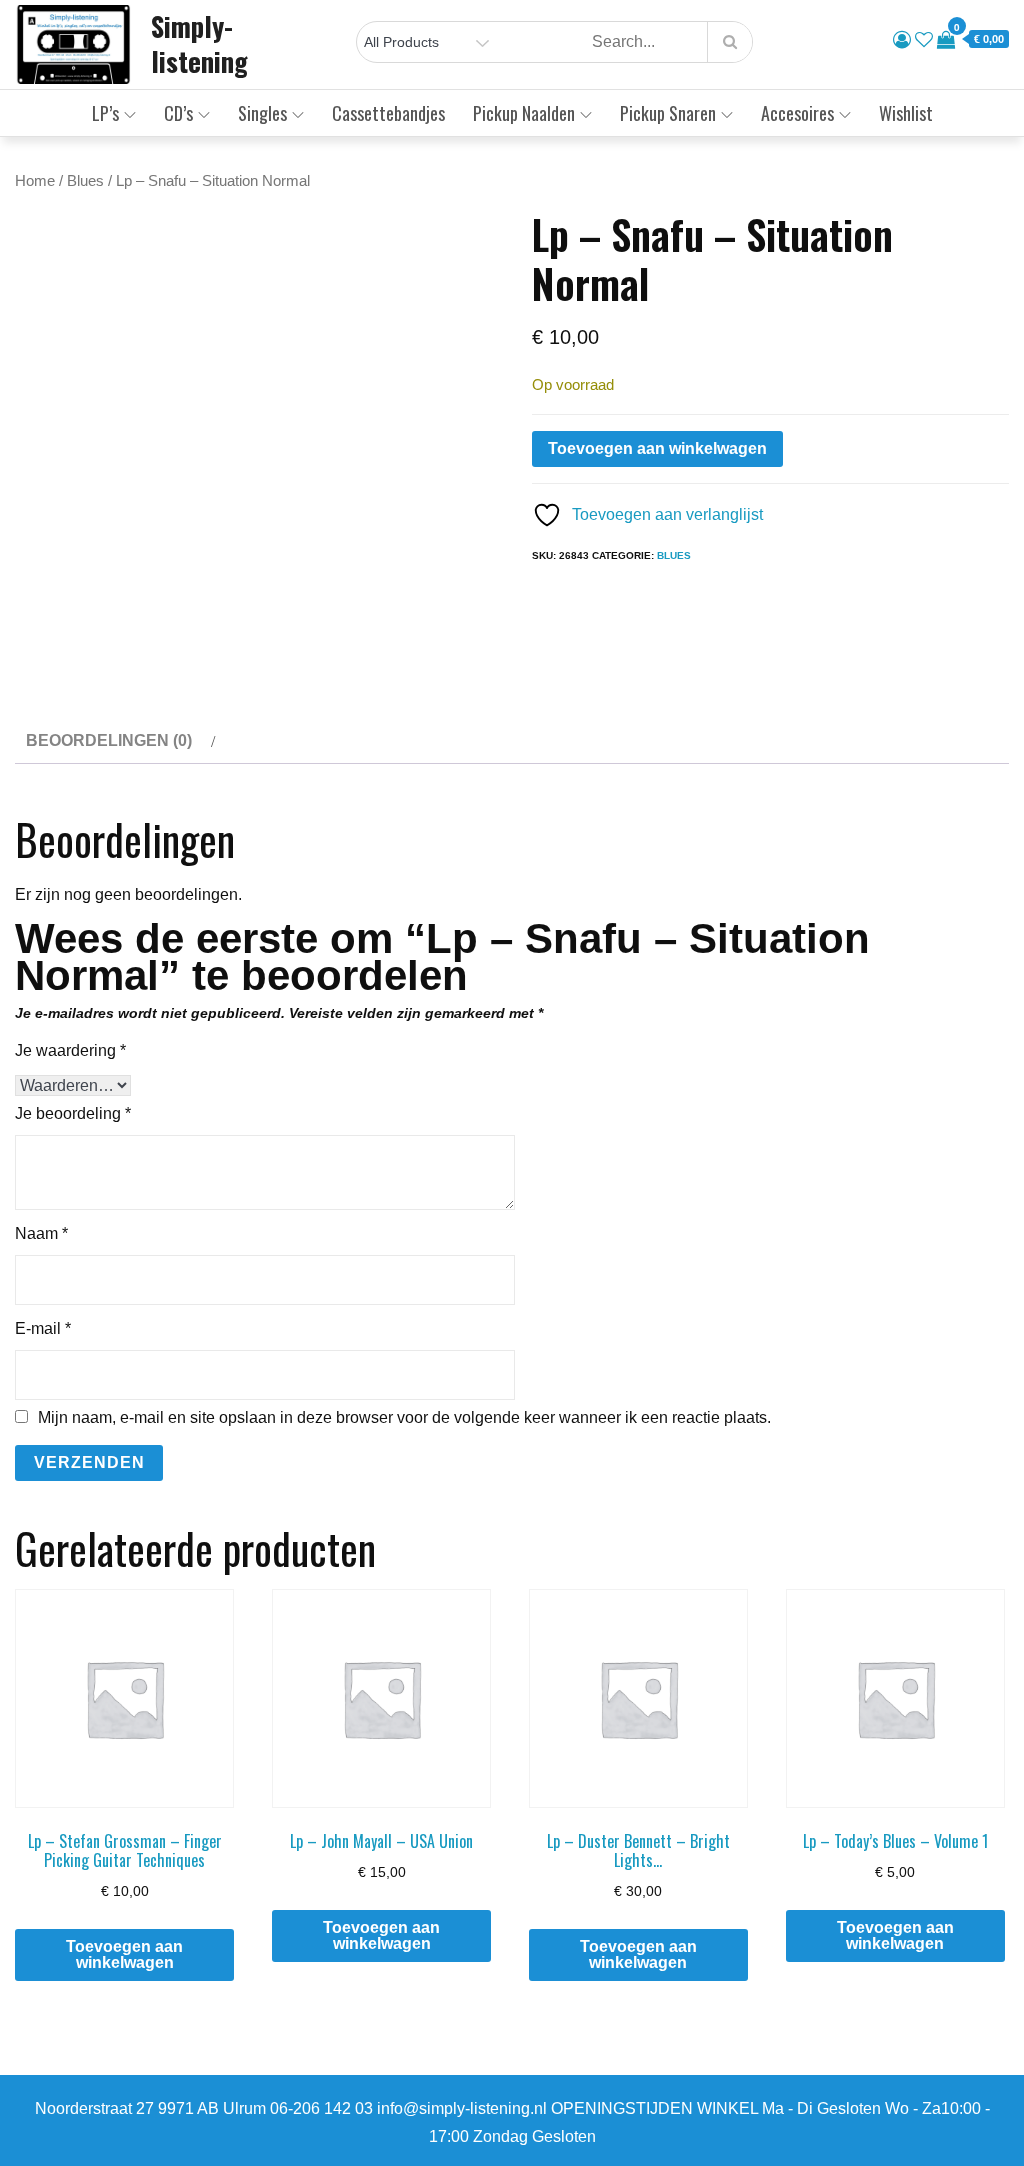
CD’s (178, 113)
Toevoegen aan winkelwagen (657, 448)
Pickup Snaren (668, 113)
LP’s (105, 113)
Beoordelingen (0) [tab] (109, 740)
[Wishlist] (924, 40)
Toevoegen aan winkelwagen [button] (124, 1954)
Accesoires (797, 113)
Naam (41, 1233)
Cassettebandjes (388, 113)
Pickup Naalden (524, 113)
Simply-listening (199, 43)
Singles (262, 113)
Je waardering (70, 1050)
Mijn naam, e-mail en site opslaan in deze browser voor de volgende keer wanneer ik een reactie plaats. (404, 1418)
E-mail (43, 1328)
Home (35, 181)
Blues (85, 181)
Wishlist (906, 113)
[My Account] (902, 40)
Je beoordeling (73, 1113)
